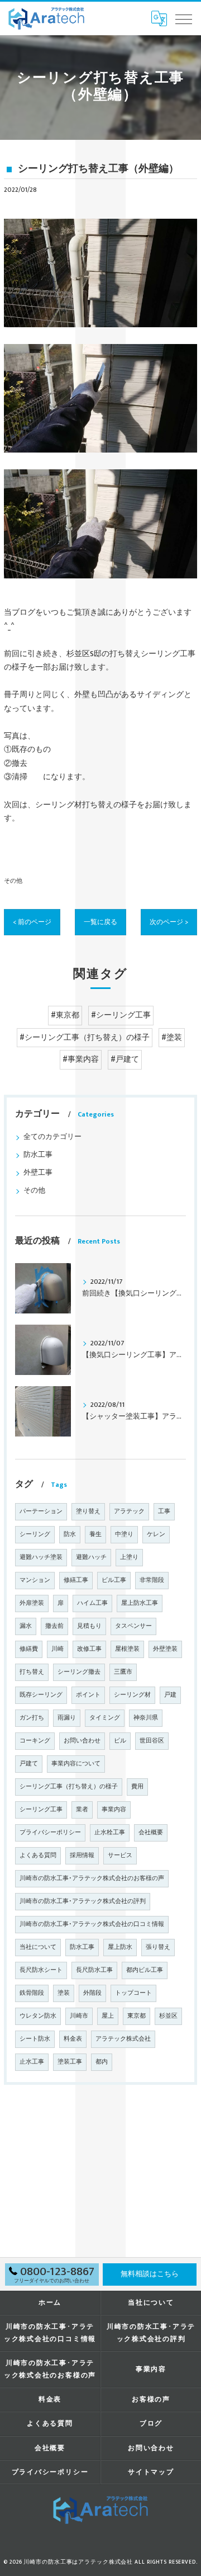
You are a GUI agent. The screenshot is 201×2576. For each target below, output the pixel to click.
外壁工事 (38, 1173)
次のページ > (169, 922)
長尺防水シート (41, 1970)
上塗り (129, 1557)
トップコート (133, 1993)
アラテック (129, 1511)
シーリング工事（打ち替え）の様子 (69, 1787)
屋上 (108, 2016)
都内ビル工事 (145, 1970)
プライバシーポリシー (50, 1833)
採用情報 (82, 1856)
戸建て (29, 1764)
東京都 (137, 2016)
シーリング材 (132, 1695)
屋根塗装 (127, 1649)
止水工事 (32, 2062)
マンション (35, 1580)
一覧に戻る (100, 922)
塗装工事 (70, 2062)
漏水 (26, 1626)
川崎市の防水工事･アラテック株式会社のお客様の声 (92, 1878)
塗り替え (88, 1511)
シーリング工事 (41, 1810)
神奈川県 (146, 1718)
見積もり (89, 1626)
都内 (102, 2062)
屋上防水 (120, 1947)
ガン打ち (32, 1718)
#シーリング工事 (121, 1015)
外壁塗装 (165, 1649)
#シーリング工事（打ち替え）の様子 (85, 1038)
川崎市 (79, 2016)
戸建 (170, 1695)
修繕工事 (76, 1580)
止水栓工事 (110, 1833)
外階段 (92, 1993)
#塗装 (172, 1038)
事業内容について (76, 1764)
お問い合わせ (82, 1741)
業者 (82, 1810)
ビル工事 (114, 1580)
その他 (13, 881)
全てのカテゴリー (52, 1137)
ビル (120, 1741)
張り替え (158, 1947)
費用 (137, 1787)
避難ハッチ (91, 1557)
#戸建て (125, 1059)
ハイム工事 (92, 1603)
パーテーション (41, 1511)
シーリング (35, 1534)
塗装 (64, 1993)
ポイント (88, 1695)
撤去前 (54, 1626)
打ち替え (32, 1672)
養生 (95, 1534)
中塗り (124, 1534)
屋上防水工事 (140, 1603)
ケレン (156, 1534)
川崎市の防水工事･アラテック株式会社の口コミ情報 (92, 1924)
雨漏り (67, 1718)
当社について (38, 1947)
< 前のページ (32, 922)
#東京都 (65, 1015)
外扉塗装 (32, 1603)
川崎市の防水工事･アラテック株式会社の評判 (83, 1901)
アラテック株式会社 (123, 2039)
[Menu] (184, 18)
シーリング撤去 (79, 1672)
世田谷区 (152, 1741)
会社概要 (151, 1833)
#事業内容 (81, 1059)
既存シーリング (41, 1695)
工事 (164, 1511)
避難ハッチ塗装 (41, 1557)
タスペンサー (133, 1626)
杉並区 (168, 2016)
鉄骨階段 (32, 1993)
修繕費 (29, 1649)
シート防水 (35, 2039)
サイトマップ (151, 2472)
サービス (120, 1856)
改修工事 (89, 1649)
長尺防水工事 (94, 1970)
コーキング (35, 1741)
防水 (70, 1534)
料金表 (73, 2039)
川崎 (58, 1649)
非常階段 (152, 1580)
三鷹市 (123, 1672)
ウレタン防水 (38, 2016)
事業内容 (114, 1810)
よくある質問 (38, 1856)
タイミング (105, 1718)
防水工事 (38, 1155)
